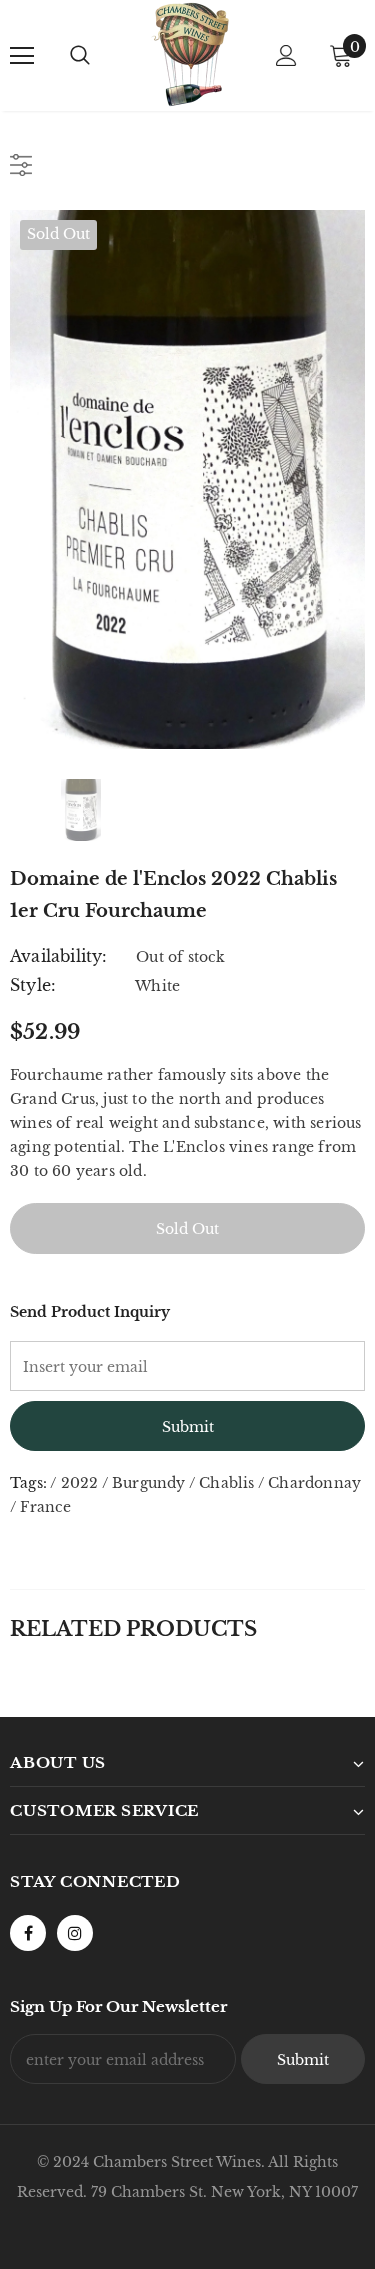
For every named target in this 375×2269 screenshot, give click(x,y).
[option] (187, 479)
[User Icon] (286, 55)
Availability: (59, 956)
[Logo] (190, 54)
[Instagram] (75, 1933)
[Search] (80, 56)
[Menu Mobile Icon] (22, 56)
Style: (33, 985)
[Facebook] (28, 1933)
